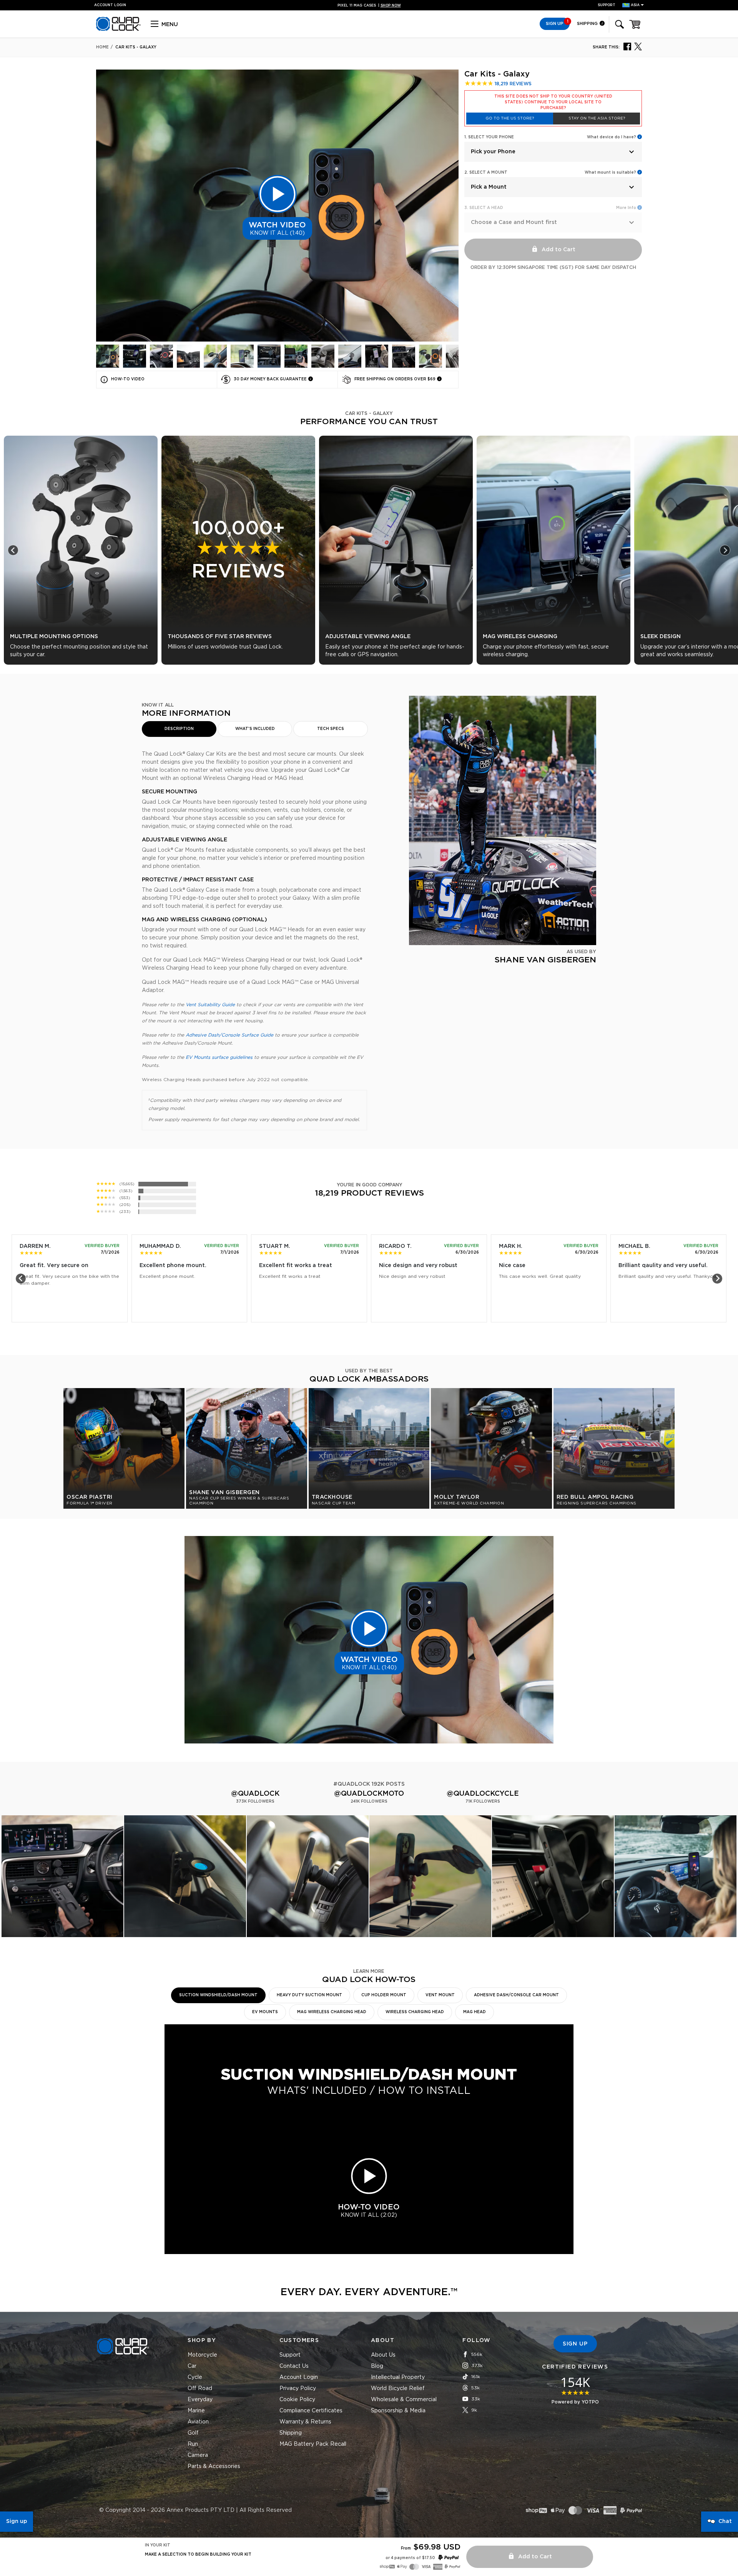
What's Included (255, 729)
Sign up (17, 2521)
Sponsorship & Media (398, 2411)
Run (193, 2444)
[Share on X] (638, 46)
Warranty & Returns (305, 2422)
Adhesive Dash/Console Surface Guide (229, 1035)
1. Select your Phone (489, 137)
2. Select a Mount (486, 173)
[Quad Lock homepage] (118, 30)
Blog (377, 2366)
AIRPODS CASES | (369, 6)
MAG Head (475, 2012)
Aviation (198, 2422)
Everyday (200, 2400)
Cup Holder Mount (384, 1995)
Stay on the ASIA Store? (597, 118)
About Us (383, 2355)
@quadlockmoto (369, 1794)
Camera (198, 2455)
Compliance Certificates (311, 2411)
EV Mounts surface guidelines (219, 1057)
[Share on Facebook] (627, 46)
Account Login (299, 2377)
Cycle (195, 2377)
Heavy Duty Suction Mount (309, 1995)
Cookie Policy (297, 2400)
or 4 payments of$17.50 (410, 2558)
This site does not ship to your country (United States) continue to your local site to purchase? (553, 102)
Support (607, 5)
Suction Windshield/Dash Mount (218, 1995)
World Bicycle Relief (398, 2389)
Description (179, 729)
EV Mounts (265, 2012)
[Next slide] (725, 550)
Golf (193, 2433)
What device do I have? (612, 137)
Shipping (588, 24)
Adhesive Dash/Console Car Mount (516, 1995)
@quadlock (255, 1794)
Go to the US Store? (510, 118)
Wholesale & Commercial (404, 2400)
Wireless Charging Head (415, 2012)
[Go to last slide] (13, 550)
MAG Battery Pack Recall (313, 2444)
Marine (196, 2411)
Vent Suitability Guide (210, 1005)
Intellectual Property (398, 2377)
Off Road (200, 2389)
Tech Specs (331, 729)
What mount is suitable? (610, 173)
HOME (102, 47)
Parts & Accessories (214, 2467)
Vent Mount (440, 1995)
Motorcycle (202, 2355)
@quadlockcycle (483, 1794)
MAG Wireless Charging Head (332, 2012)
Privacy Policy (298, 2389)
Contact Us (294, 2366)
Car (192, 2366)
